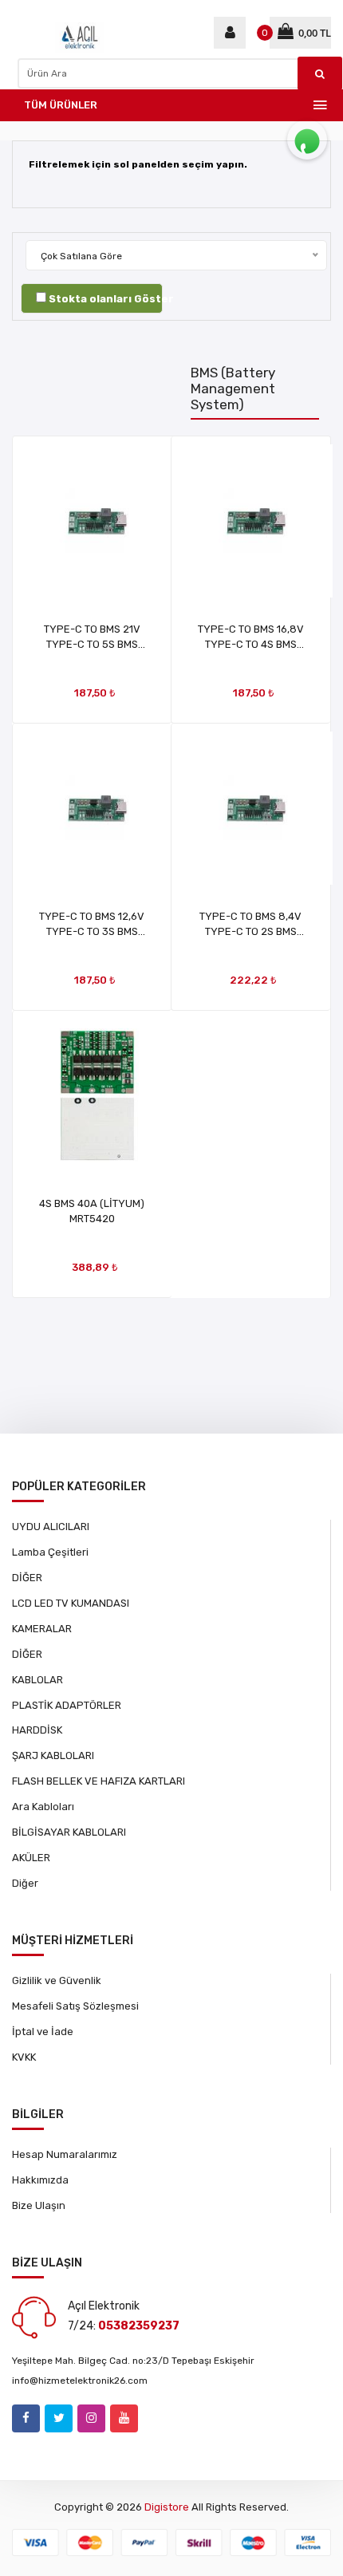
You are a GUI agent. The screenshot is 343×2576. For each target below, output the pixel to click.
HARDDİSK (37, 1730)
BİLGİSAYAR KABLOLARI (69, 1832)
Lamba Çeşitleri (50, 1552)
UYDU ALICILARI (51, 1527)
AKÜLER (31, 1858)
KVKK (24, 2057)
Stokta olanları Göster (111, 299)
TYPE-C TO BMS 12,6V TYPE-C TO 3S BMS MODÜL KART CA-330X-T (92, 931)
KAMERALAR (42, 1629)
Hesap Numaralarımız (65, 2154)
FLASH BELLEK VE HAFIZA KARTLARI (99, 1781)
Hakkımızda (40, 2180)
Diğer (25, 1883)
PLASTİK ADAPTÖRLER (67, 1705)
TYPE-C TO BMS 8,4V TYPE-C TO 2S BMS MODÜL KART (250, 931)
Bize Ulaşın (39, 2205)
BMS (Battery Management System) (233, 389)
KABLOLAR (37, 1680)
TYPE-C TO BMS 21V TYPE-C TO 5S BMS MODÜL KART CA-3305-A (92, 644)
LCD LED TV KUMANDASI (71, 1603)
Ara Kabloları (43, 1807)
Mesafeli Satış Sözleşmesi (75, 2006)
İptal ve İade (43, 2032)
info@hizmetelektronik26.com (80, 2381)
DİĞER (27, 1578)
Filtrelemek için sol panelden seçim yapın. (138, 164)
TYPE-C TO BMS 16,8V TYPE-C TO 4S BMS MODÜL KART (251, 644)
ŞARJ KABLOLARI (53, 1755)
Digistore (167, 2507)
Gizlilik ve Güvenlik (57, 1980)
